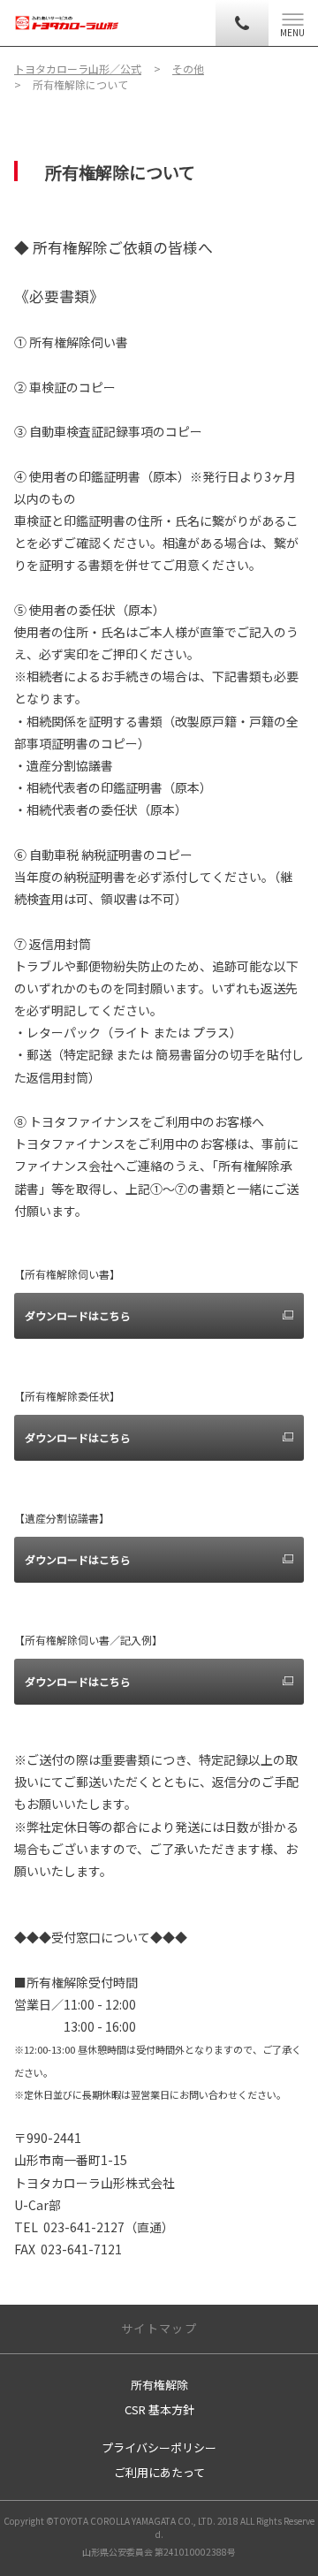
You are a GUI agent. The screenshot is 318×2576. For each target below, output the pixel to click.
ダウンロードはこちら (78, 1315)
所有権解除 (159, 2385)
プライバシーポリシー (159, 2447)
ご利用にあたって (159, 2472)
